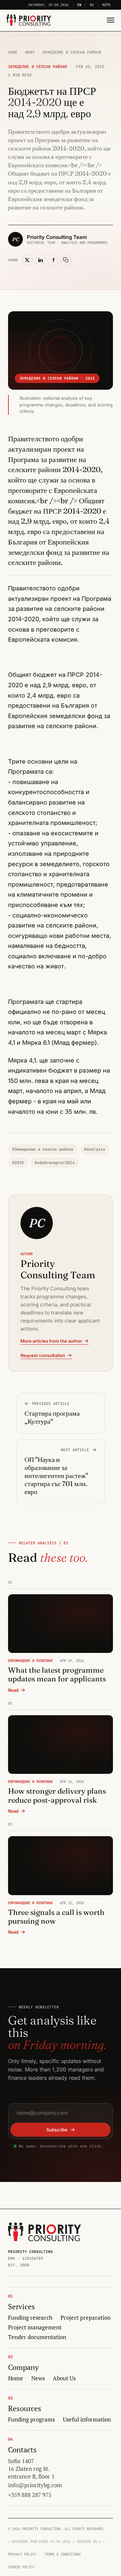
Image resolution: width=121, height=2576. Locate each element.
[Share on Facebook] (53, 260)
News (30, 52)
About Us (64, 2378)
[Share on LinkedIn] (40, 260)
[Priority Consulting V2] (29, 20)
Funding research (30, 2318)
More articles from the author (51, 1341)
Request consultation (43, 1355)
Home (13, 52)
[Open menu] (109, 20)
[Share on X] (28, 260)
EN (79, 5)
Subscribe (57, 2130)
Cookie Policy (21, 2567)
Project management (35, 2327)
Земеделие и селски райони (72, 52)
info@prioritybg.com (35, 2485)
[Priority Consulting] (45, 2232)
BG (92, 5)
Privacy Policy (22, 2554)
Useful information (87, 2420)
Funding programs (31, 2420)
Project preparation (86, 2318)
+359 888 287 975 (30, 2495)
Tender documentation (37, 2337)
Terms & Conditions (63, 2554)
